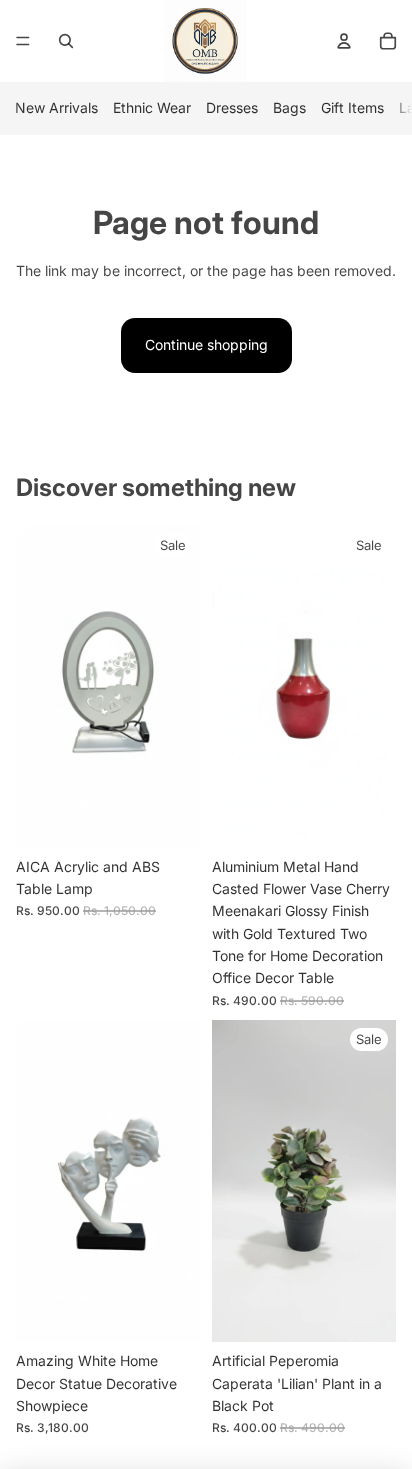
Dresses (232, 107)
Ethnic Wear (152, 107)
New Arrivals (56, 107)
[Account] (344, 41)
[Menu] (23, 41)
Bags (289, 107)
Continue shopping (206, 344)
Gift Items (352, 107)
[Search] (66, 41)
